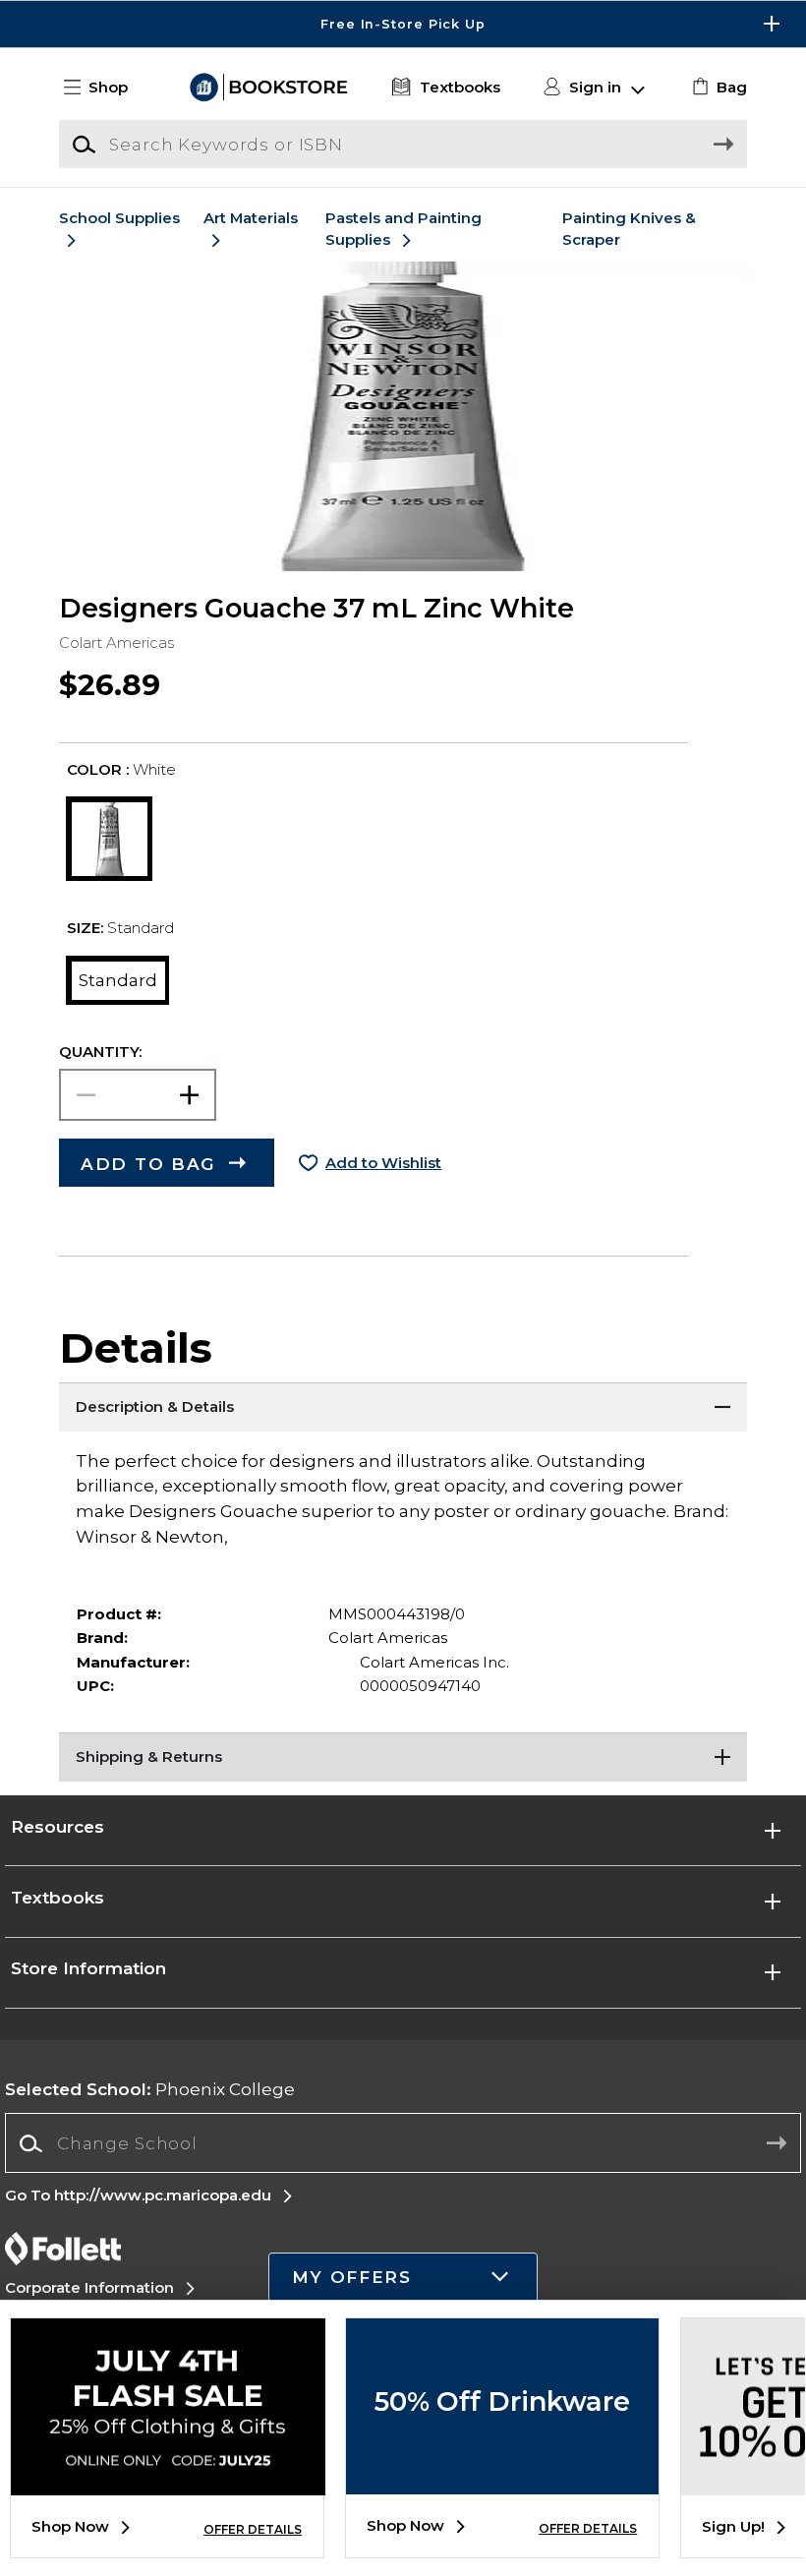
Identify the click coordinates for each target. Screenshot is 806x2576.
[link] (717, 88)
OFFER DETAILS (253, 2529)
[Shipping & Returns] (403, 1757)
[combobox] (403, 2144)
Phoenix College (150, 2089)
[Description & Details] (403, 1407)
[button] (403, 24)
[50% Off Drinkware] (502, 2480)
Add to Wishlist (383, 1163)
